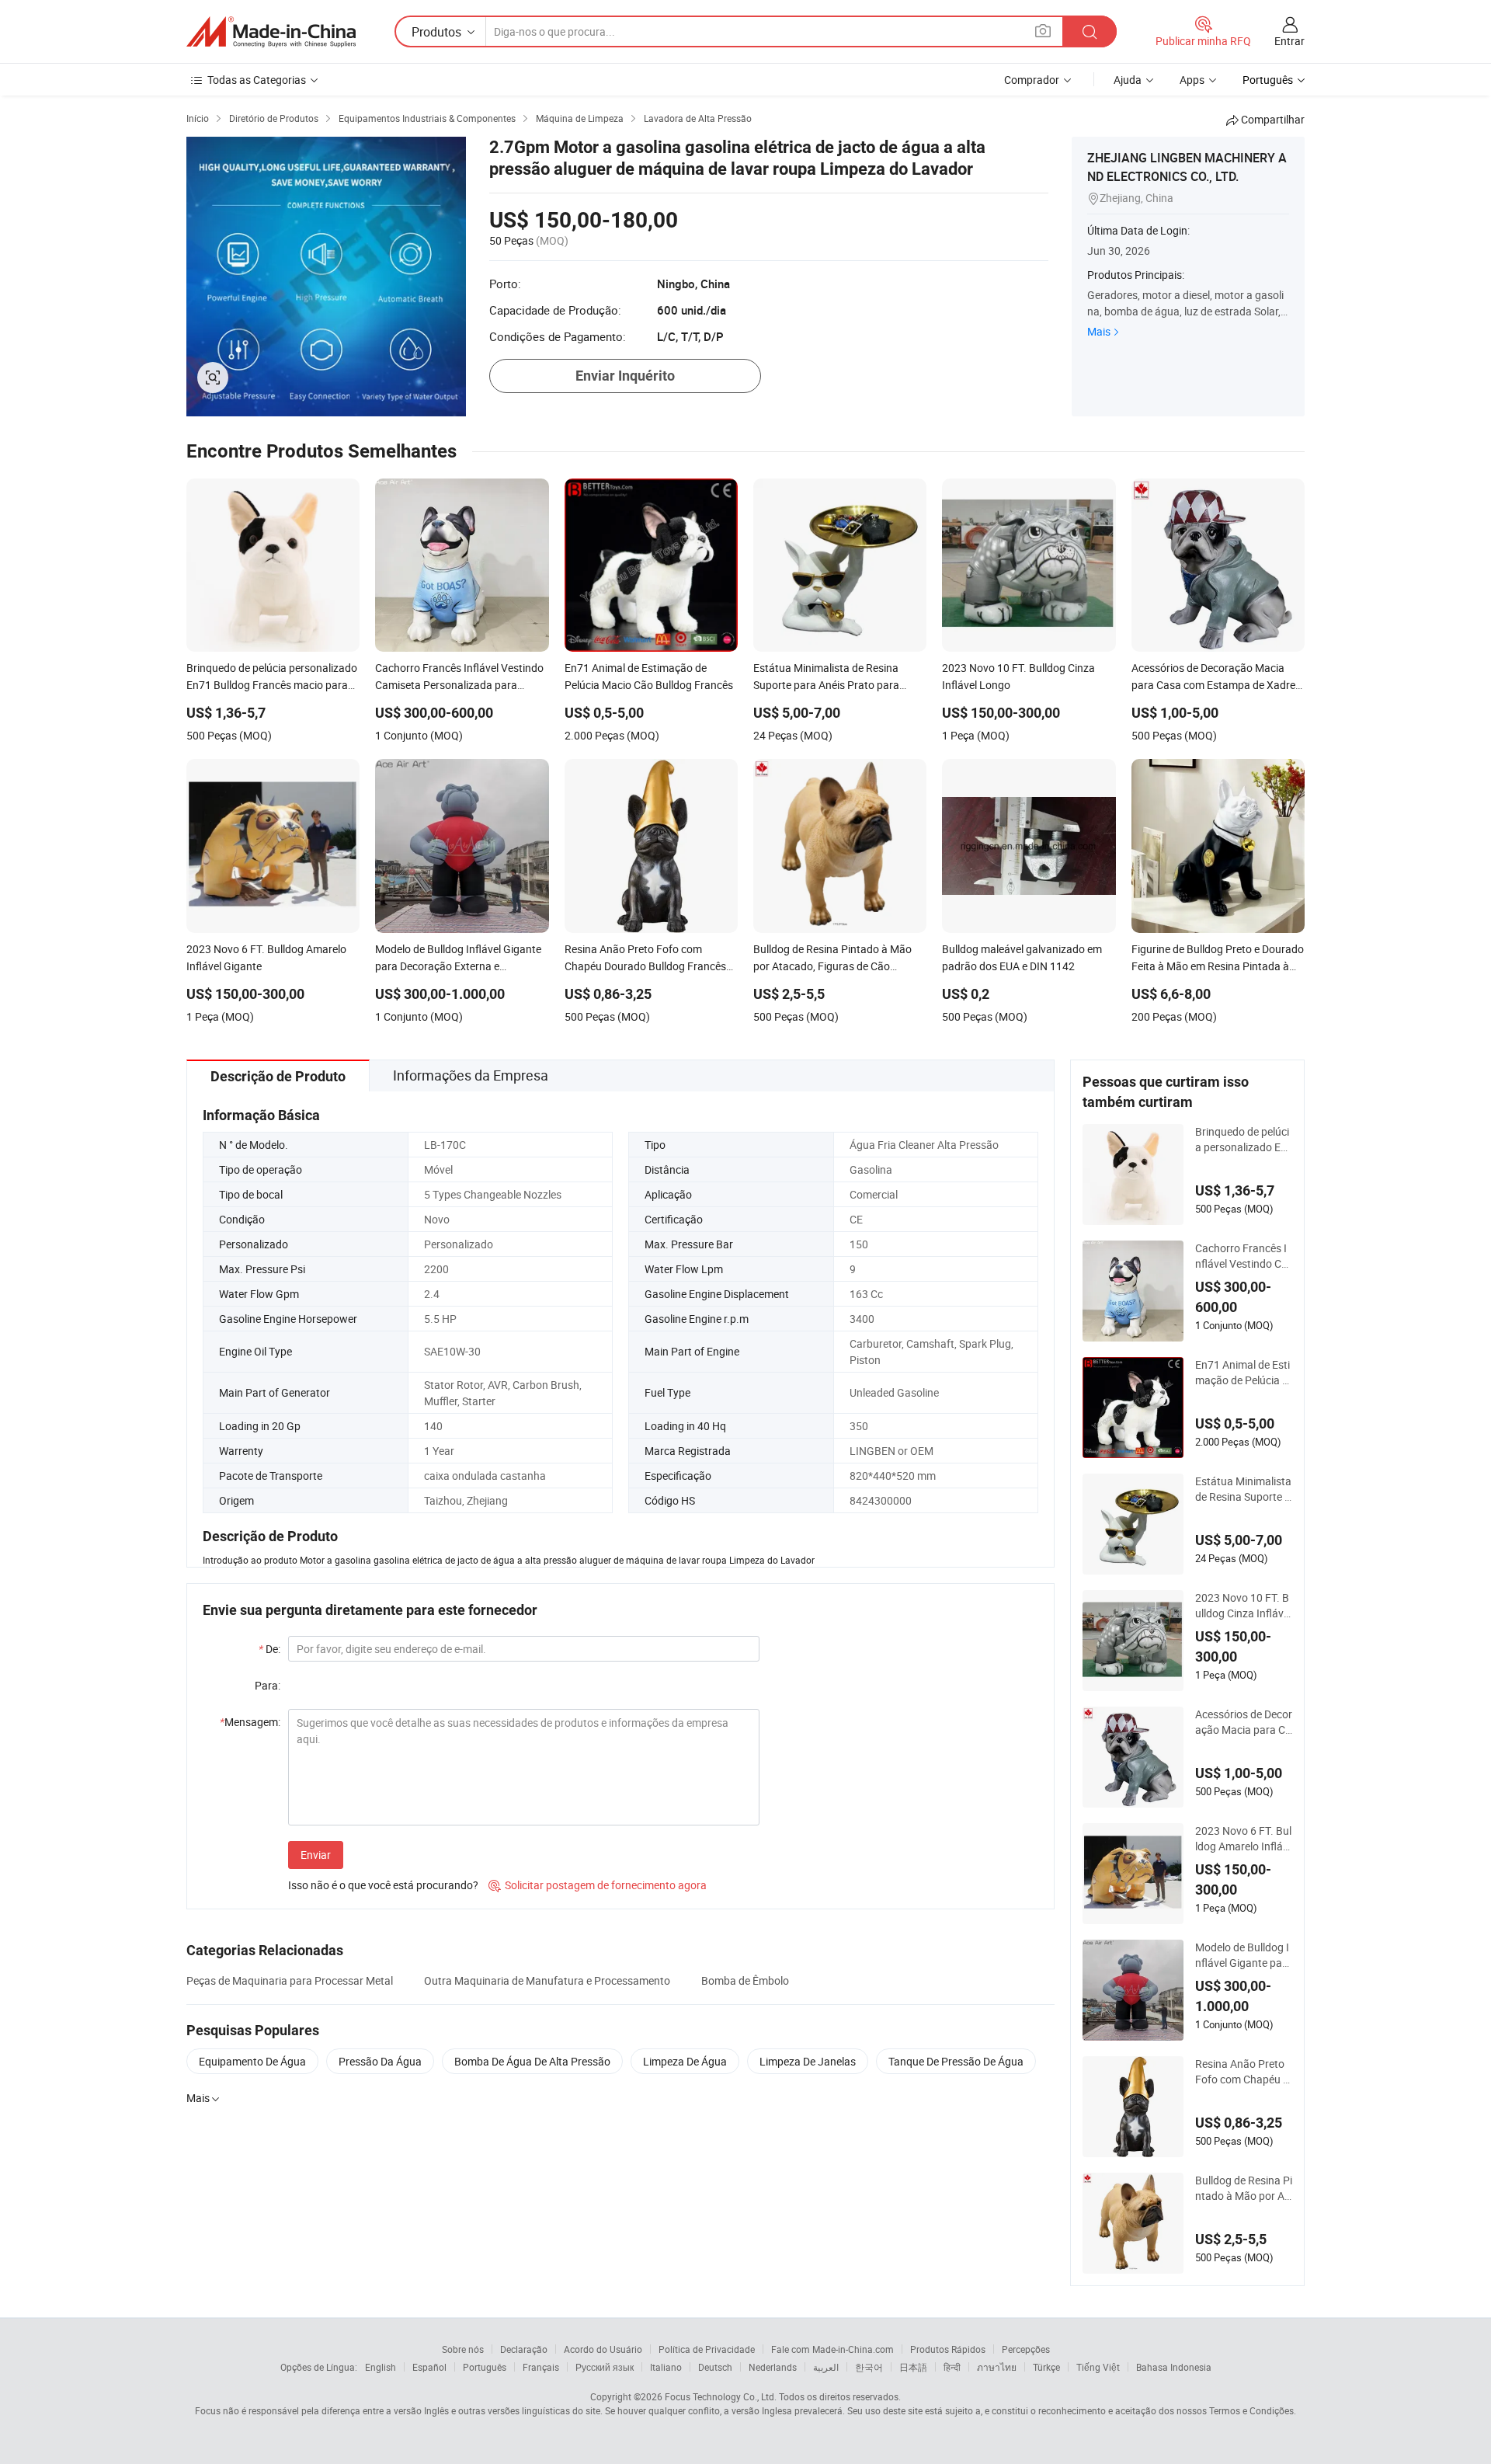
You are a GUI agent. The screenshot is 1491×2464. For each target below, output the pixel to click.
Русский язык (605, 2367)
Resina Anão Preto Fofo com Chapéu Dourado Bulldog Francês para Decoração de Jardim (1243, 2072)
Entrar (1289, 41)
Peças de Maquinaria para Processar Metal (290, 1980)
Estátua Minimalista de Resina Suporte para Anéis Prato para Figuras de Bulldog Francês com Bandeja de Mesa (1243, 1489)
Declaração (524, 2349)
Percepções (1026, 2349)
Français (541, 2367)
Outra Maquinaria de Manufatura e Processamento (547, 1980)
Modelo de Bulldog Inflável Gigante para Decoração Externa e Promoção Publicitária (1244, 1955)
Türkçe (1046, 2367)
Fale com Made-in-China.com (832, 2349)
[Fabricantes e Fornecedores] (271, 32)
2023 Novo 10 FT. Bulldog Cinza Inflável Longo (1243, 1606)
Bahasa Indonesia (1174, 2367)
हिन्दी (952, 2367)
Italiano (666, 2367)
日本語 (913, 2367)
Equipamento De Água (252, 2061)
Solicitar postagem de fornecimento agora (598, 1885)
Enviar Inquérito (625, 376)
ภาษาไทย (997, 2367)
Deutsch (715, 2367)
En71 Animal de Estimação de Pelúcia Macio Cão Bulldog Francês (1243, 1373)
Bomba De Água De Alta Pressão (532, 2061)
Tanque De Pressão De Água (956, 2061)
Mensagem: (250, 1722)
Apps (1192, 80)
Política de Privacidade (707, 2349)
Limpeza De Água (685, 2061)
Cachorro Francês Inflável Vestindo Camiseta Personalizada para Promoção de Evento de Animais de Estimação (1244, 1256)
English (381, 2367)
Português (485, 2367)
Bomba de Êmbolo (745, 1980)
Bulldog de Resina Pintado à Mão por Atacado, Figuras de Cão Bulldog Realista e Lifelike (1244, 2188)
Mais (1099, 331)
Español (429, 2367)
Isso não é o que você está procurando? (383, 1885)
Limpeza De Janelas (808, 2061)
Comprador (1032, 80)
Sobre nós (463, 2349)
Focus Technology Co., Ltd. (721, 2396)
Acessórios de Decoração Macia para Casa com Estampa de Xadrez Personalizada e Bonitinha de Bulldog (1244, 1722)
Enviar (316, 1855)
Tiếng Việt (1098, 2367)
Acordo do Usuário (603, 2349)
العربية (826, 2367)
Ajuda (1128, 80)
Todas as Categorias (257, 80)
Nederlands (773, 2367)
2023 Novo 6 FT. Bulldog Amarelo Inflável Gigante (1243, 1839)
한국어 (869, 2367)
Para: (268, 1685)
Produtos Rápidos (948, 2349)
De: (269, 1649)
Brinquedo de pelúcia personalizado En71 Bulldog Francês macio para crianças (1242, 1140)
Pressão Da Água (380, 2061)
